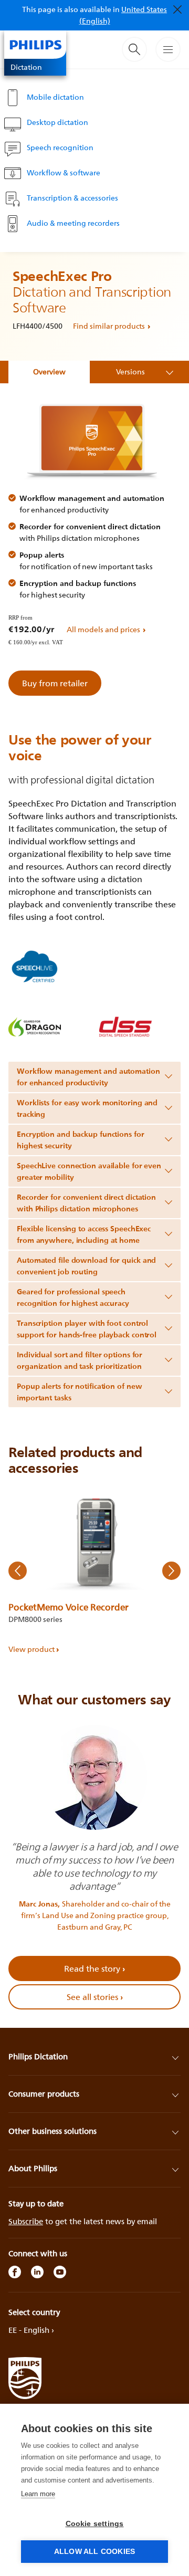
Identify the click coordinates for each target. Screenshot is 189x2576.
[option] (94, 1571)
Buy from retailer (55, 683)
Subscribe (26, 2221)
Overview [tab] (49, 371)
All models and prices (103, 629)
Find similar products (109, 326)
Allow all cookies (94, 2552)
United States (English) (123, 15)
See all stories (95, 1997)
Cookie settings (95, 2524)
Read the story (94, 1968)
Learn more (38, 2494)
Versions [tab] (130, 371)
